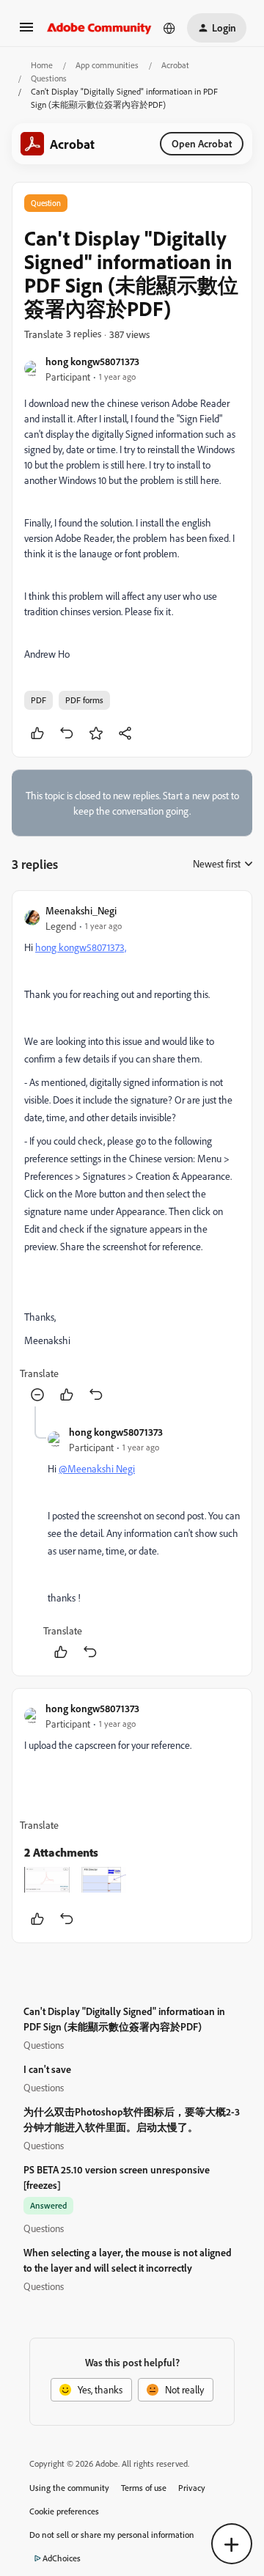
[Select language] (169, 28)
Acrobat (175, 65)
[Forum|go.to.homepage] (99, 28)
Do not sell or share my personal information (112, 2535)
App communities (107, 65)
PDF (38, 700)
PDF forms (84, 700)
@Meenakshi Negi (97, 1468)
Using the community (69, 2488)
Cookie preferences (64, 2511)
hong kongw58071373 (92, 361)
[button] (26, 32)
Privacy (192, 2488)
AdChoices (62, 2558)
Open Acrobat (202, 143)
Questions (49, 78)
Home (42, 65)
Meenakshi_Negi (81, 910)
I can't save (47, 2069)
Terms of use (144, 2488)
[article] (132, 1155)
